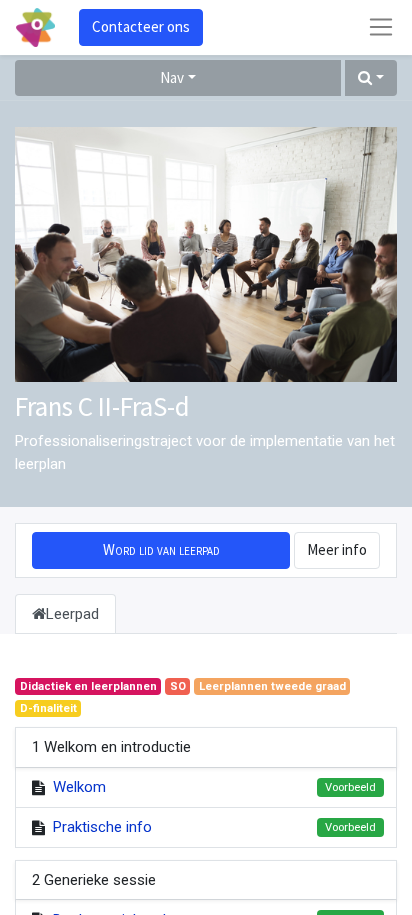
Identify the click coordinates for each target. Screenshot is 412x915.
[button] (371, 78)
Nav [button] (172, 77)
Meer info (337, 549)
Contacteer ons (141, 26)
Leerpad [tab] (72, 614)
